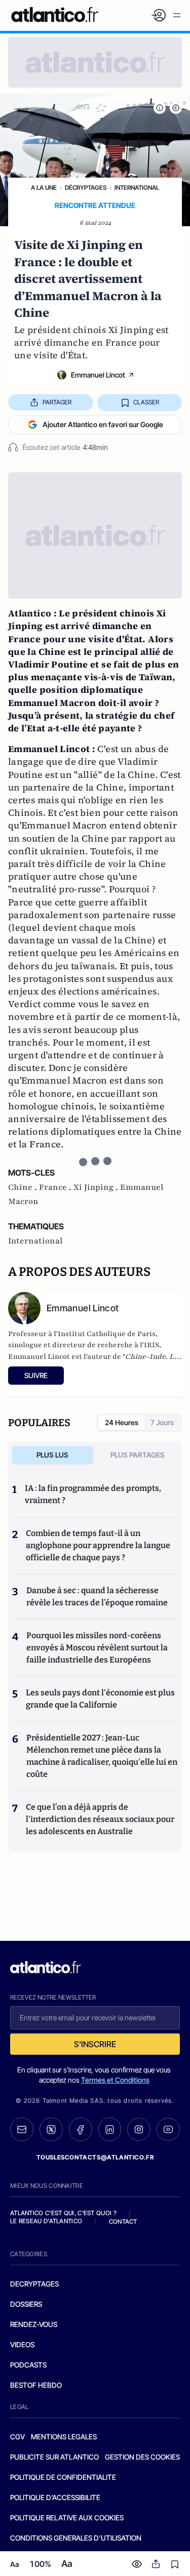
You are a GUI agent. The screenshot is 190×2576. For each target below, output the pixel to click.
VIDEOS (22, 2344)
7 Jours (162, 1422)
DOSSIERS (26, 2304)
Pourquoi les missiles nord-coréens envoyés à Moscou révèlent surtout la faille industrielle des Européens (97, 1648)
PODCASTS (28, 2365)
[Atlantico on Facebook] (81, 2129)
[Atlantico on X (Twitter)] (51, 2129)
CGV (17, 2437)
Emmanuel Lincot (98, 375)
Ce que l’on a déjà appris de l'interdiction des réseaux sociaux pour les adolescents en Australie (100, 1819)
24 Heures (122, 1422)
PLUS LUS (52, 1455)
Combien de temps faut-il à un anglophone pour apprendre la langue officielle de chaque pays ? (98, 1545)
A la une (44, 188)
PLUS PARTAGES (138, 1455)
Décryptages (86, 188)
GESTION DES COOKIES (142, 2457)
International (137, 188)
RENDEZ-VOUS (34, 2324)
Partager (57, 402)
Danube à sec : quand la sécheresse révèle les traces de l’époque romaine (97, 1596)
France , (56, 1187)
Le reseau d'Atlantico (46, 2221)
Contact (123, 2221)
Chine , (24, 1187)
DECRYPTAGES (34, 2284)
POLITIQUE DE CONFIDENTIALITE (63, 2477)
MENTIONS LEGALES (64, 2437)
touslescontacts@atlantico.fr (95, 2157)
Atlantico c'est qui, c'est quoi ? (63, 2213)
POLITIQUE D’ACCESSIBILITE (55, 2497)
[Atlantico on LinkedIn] (110, 2129)
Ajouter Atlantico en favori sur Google (103, 424)
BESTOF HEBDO (36, 2385)
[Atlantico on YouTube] (168, 2130)
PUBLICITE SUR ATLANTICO (54, 2457)
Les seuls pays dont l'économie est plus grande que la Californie (100, 1699)
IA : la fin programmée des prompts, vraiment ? (93, 1494)
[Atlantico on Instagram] (139, 2130)
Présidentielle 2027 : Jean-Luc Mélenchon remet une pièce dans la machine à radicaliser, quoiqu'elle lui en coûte (102, 1756)
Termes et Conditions (115, 2080)
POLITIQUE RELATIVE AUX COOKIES (67, 2518)
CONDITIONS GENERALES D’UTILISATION (76, 2538)
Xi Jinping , (97, 1187)
